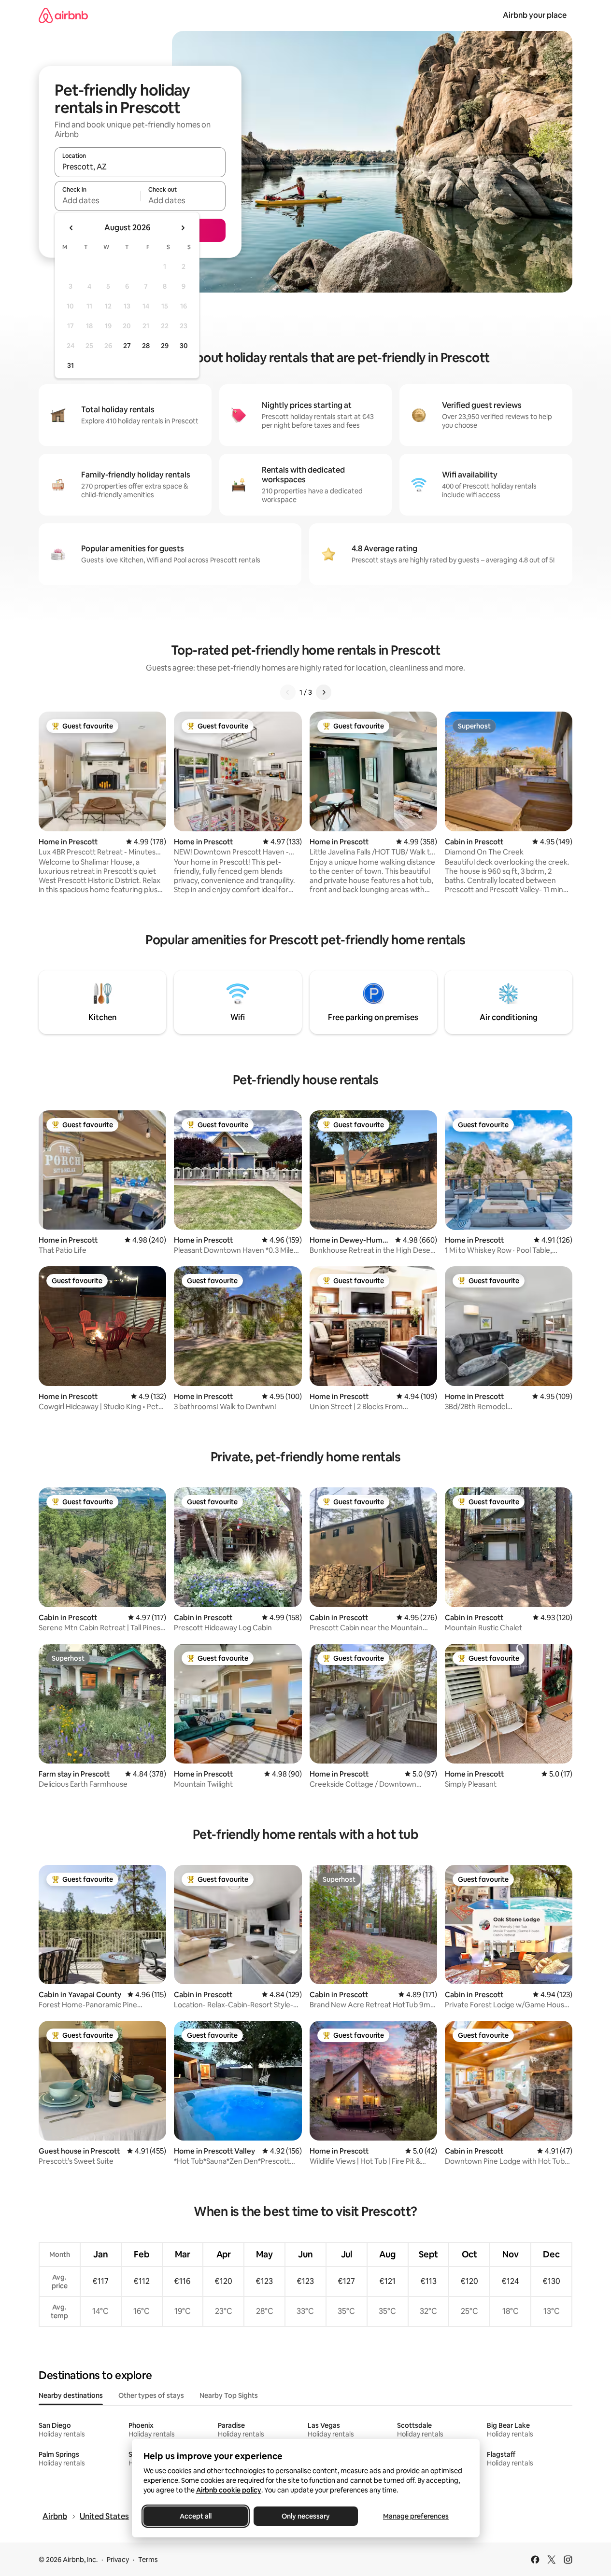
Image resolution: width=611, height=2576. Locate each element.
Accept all (196, 2516)
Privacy (118, 2560)
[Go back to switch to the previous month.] (71, 228)
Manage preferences (416, 2516)
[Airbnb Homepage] (63, 15)
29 (165, 346)
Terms (148, 2560)
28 (146, 346)
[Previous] (288, 692)
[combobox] (140, 167)
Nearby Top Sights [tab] (229, 2395)
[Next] (324, 692)
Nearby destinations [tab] (71, 2395)
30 (184, 346)
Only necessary (306, 2516)
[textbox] (97, 200)
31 (71, 365)
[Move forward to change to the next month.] (183, 228)
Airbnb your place (535, 15)
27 (127, 346)
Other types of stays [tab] (151, 2395)
